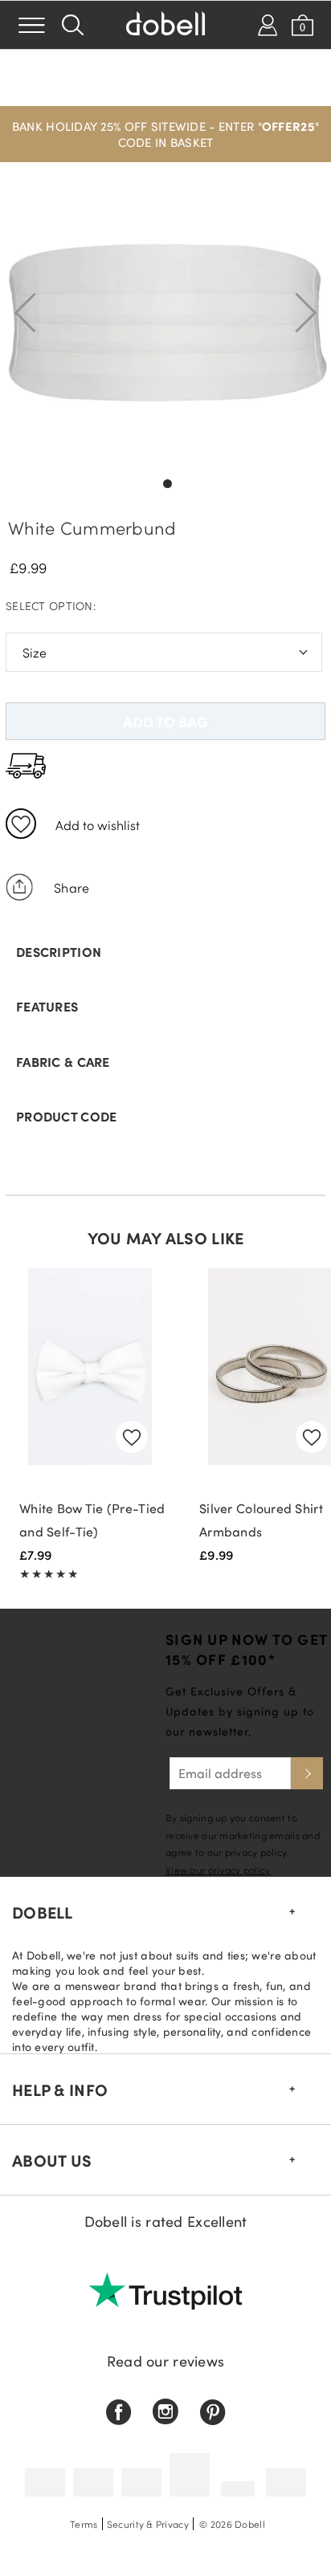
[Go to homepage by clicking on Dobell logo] (165, 25)
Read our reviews (165, 2361)
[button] (165, 134)
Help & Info (60, 2090)
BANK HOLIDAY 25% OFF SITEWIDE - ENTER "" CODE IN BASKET (165, 134)
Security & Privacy (148, 2524)
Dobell (43, 1912)
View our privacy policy (218, 1870)
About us (52, 2160)
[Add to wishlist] (21, 824)
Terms (84, 2524)
